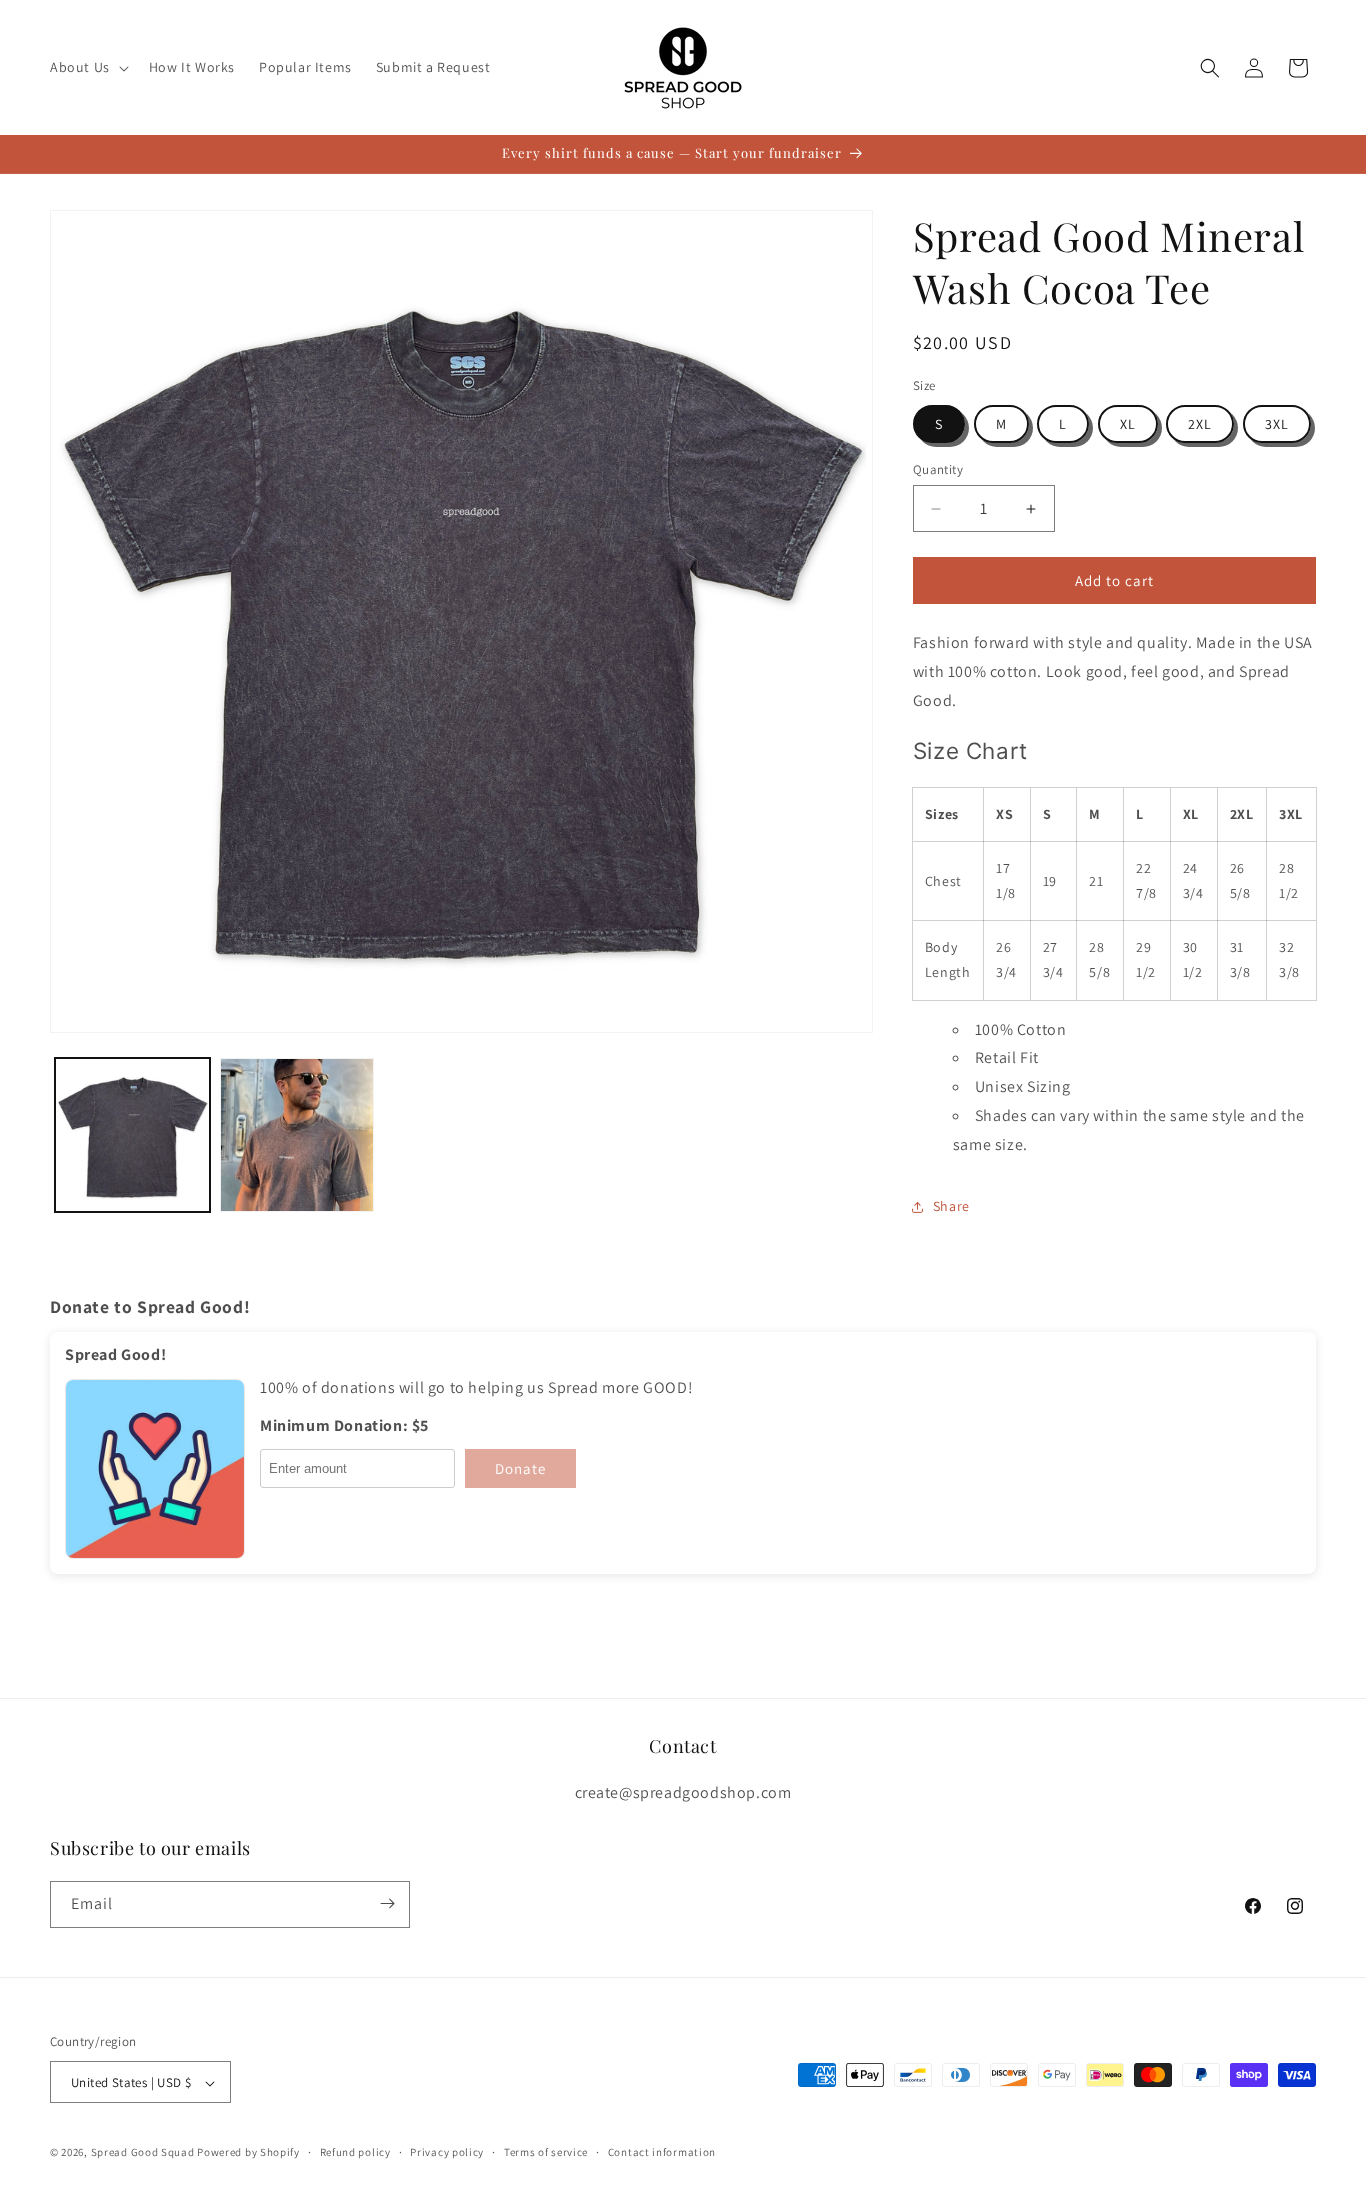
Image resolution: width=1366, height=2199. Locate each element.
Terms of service (546, 2152)
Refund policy (355, 2152)
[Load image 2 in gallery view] (297, 1135)
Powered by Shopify (248, 2153)
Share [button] (951, 1206)
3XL (1277, 424)
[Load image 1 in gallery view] (132, 1135)
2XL (1200, 424)
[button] (87, 67)
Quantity (938, 469)
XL (1128, 424)
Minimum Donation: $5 (344, 1426)
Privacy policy (447, 2152)
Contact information (662, 2152)
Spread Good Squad (143, 2153)
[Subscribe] (387, 1903)
